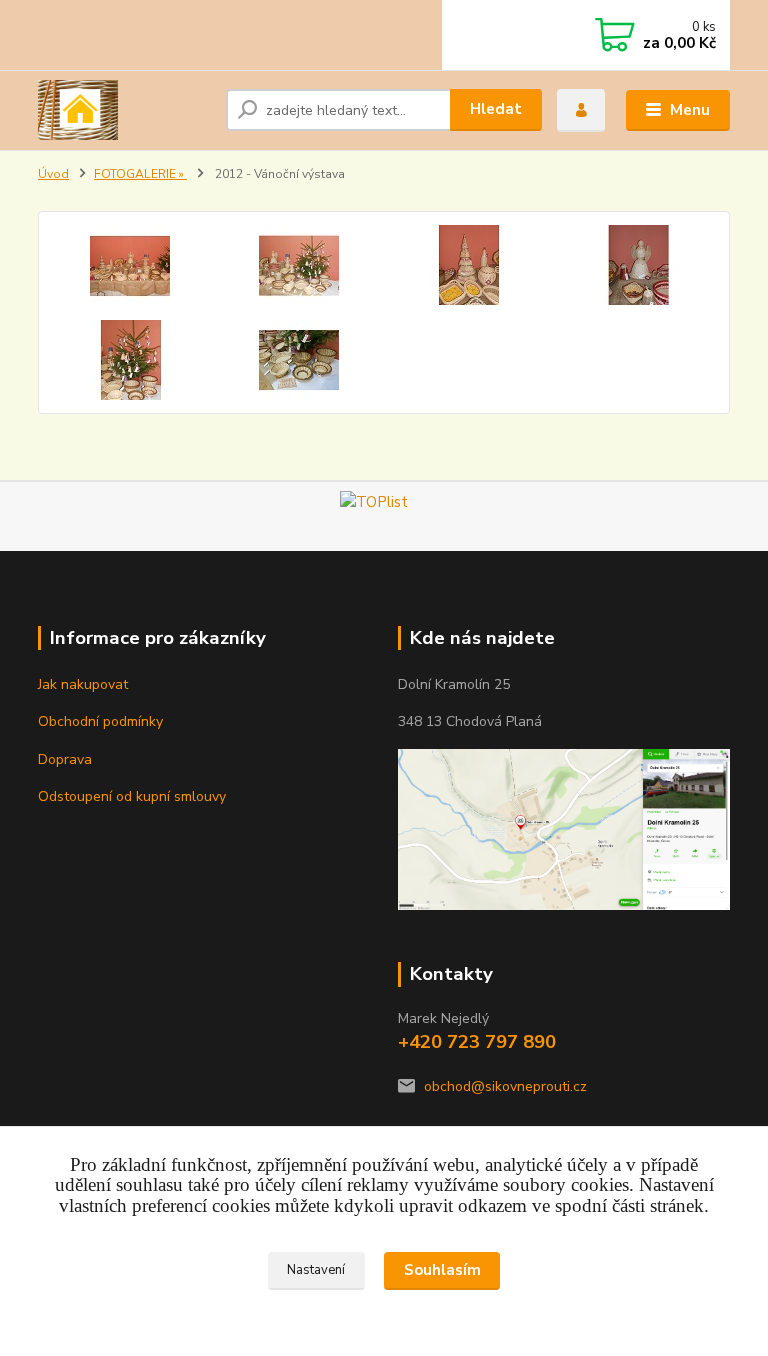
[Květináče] (299, 360)
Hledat (496, 109)
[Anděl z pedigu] (638, 265)
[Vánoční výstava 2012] (129, 265)
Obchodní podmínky (100, 721)
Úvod (53, 174)
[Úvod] (124, 110)
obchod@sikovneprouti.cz (505, 1086)
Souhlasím (442, 1270)
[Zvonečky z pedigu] (129, 360)
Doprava (65, 759)
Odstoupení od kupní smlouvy (132, 796)
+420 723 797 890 (477, 1042)
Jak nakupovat (83, 684)
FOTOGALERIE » (140, 174)
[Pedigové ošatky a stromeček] (469, 265)
